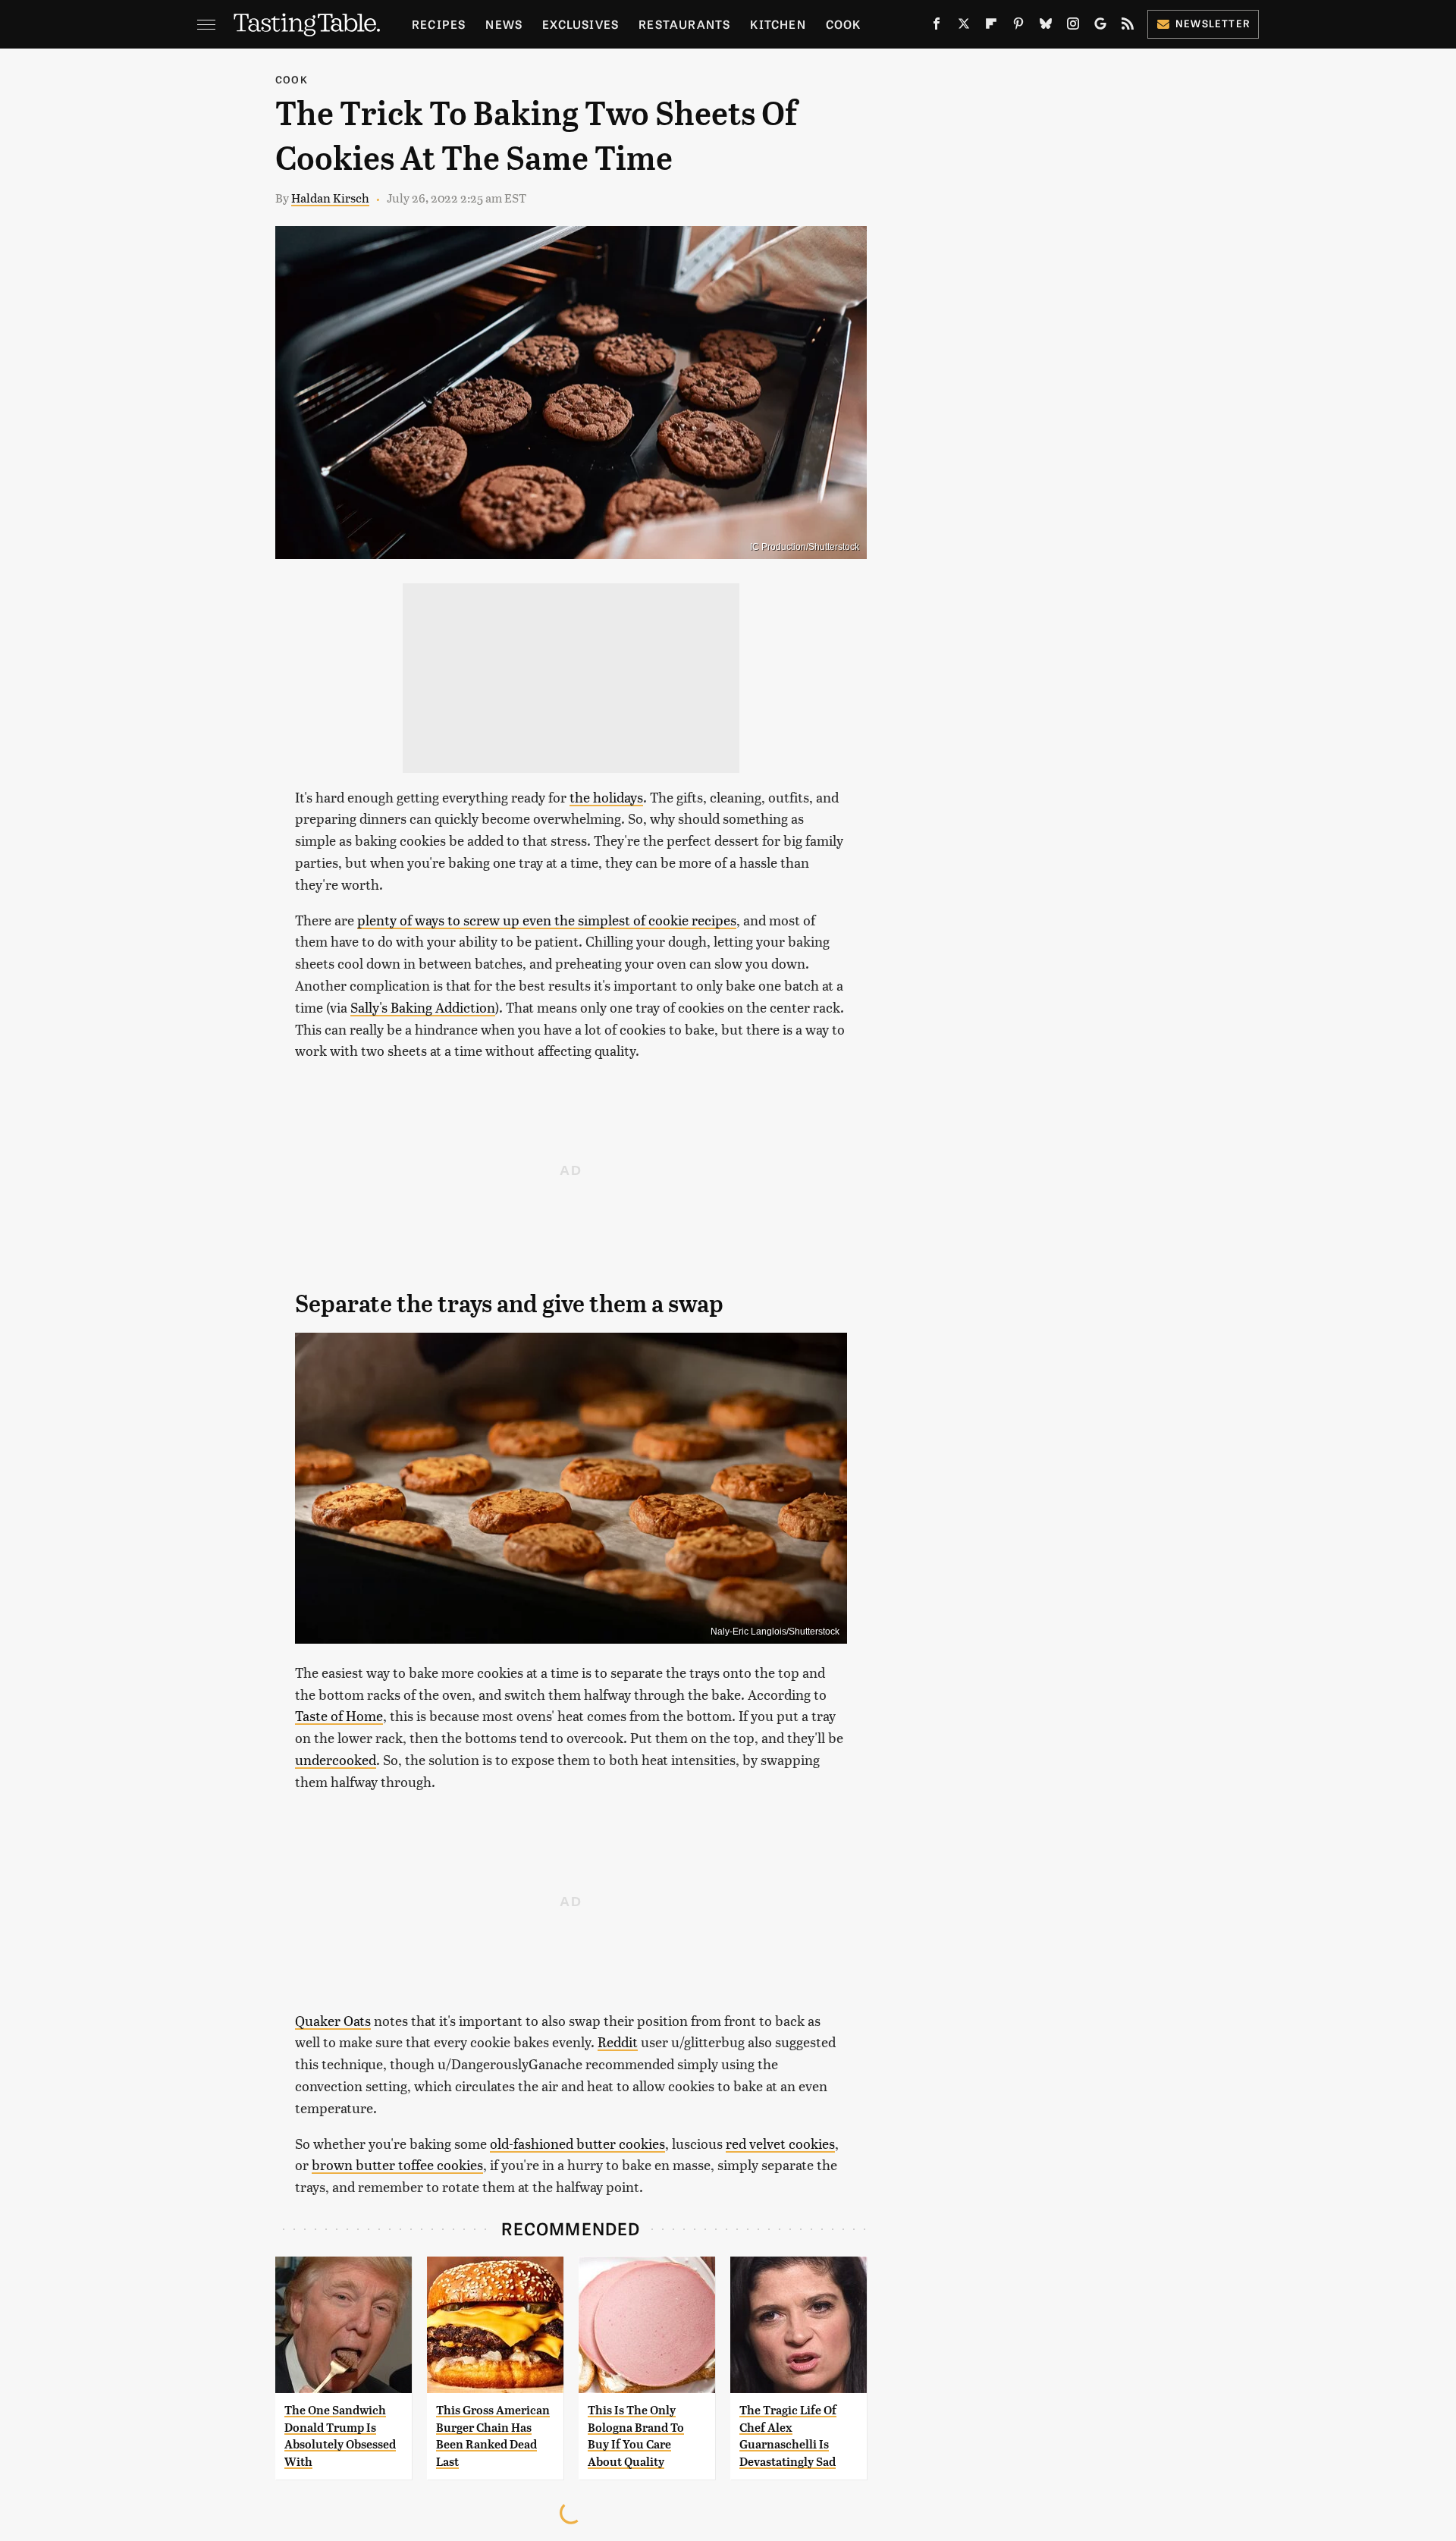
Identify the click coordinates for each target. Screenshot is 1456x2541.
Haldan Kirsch (330, 198)
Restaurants (684, 24)
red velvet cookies (780, 2143)
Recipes (439, 24)
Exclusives (581, 24)
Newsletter (1213, 23)
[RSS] (1128, 27)
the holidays (606, 797)
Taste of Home (339, 1715)
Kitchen (778, 24)
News (504, 24)
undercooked (336, 1759)
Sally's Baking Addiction (423, 1007)
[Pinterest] (1018, 27)
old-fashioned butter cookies (577, 2143)
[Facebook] (937, 27)
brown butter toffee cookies (397, 2164)
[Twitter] (964, 27)
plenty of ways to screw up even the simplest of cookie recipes (547, 920)
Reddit (618, 2042)
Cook (844, 24)
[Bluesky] (1046, 27)
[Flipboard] (991, 27)
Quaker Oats (333, 2020)
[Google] (1100, 27)
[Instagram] (1073, 27)
